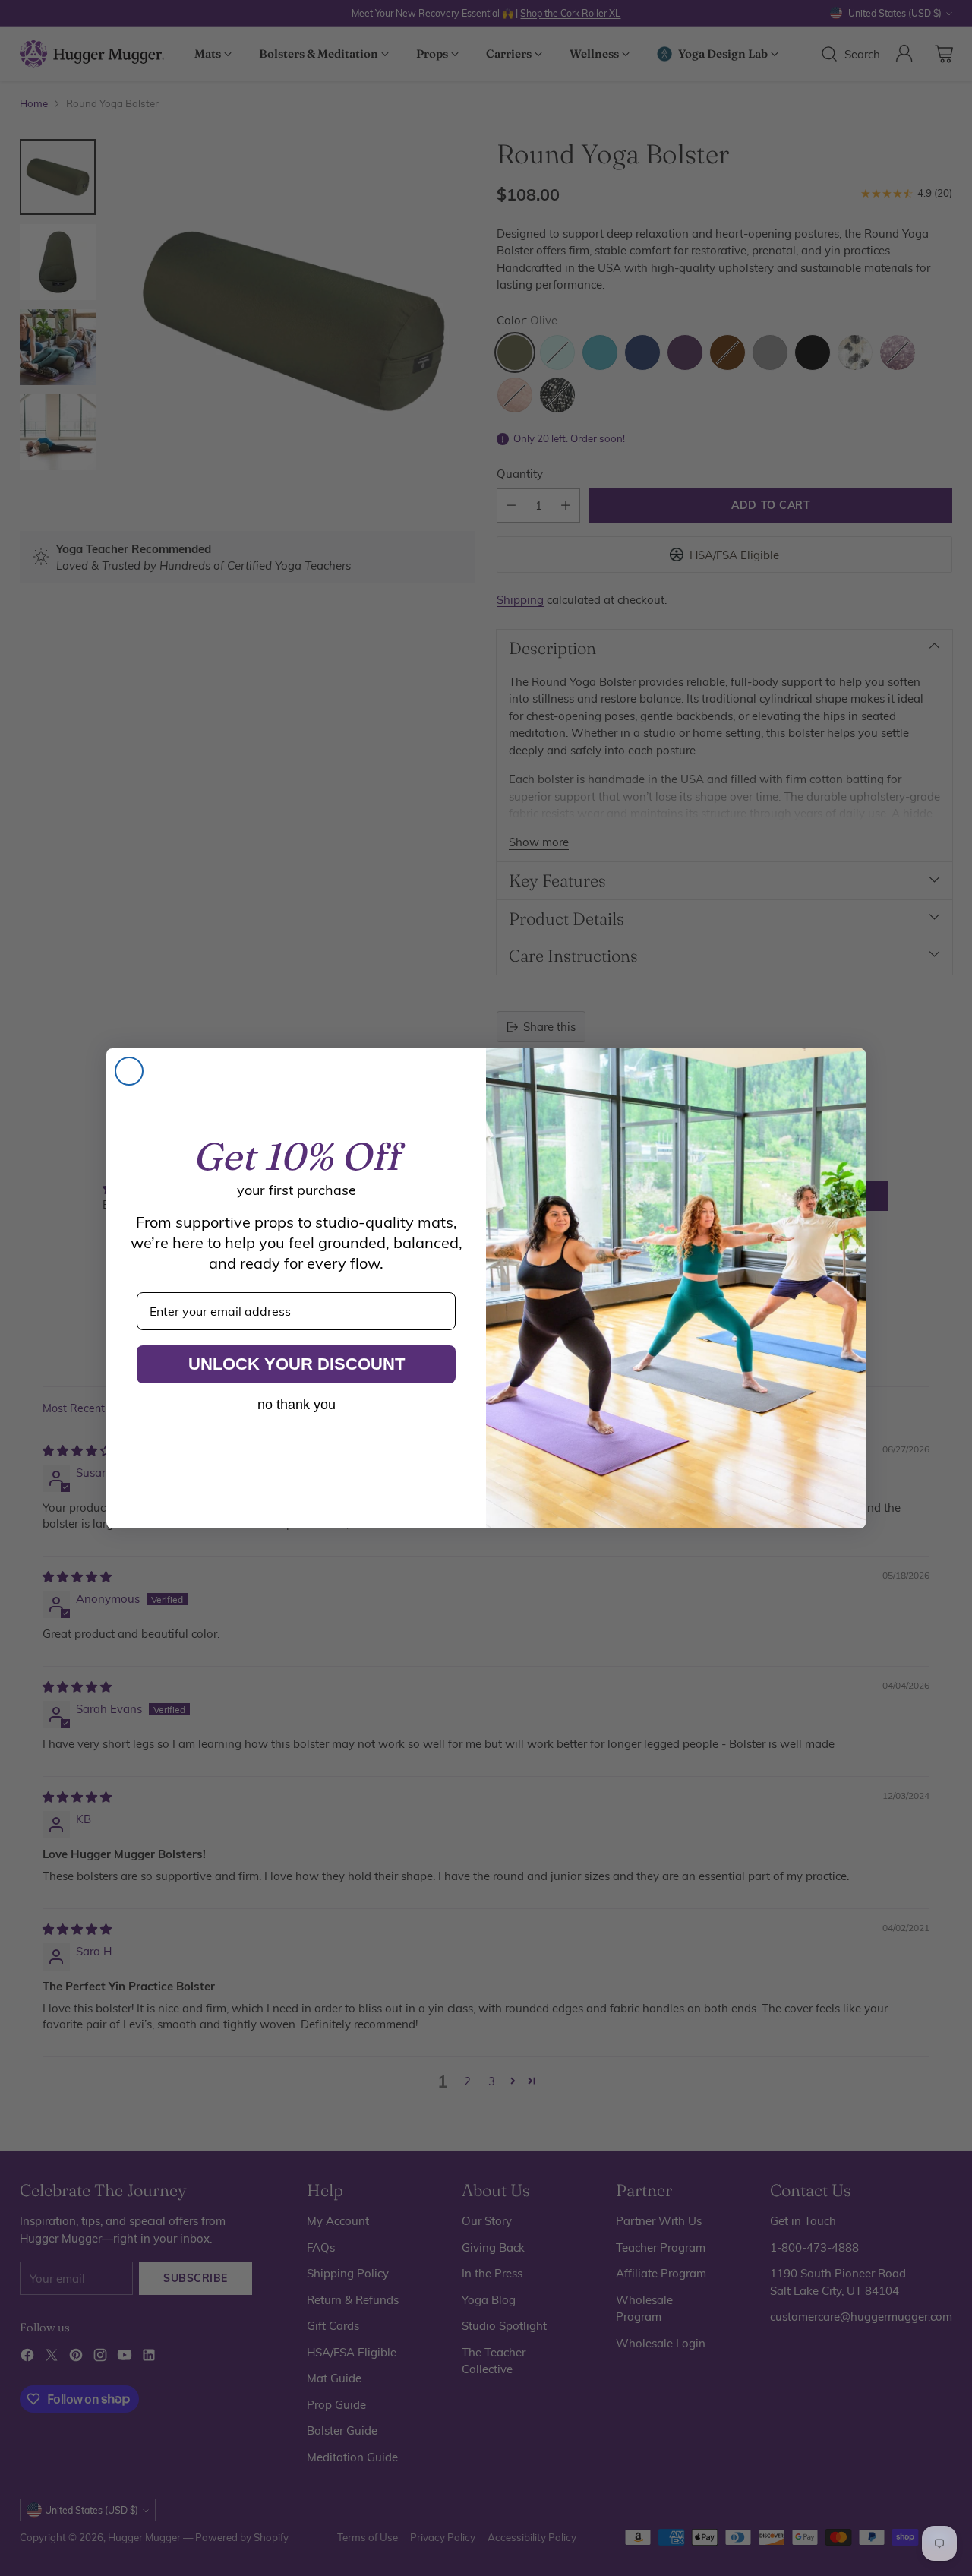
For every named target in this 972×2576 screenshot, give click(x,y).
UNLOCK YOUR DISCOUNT (297, 1364)
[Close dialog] (129, 1071)
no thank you (297, 1405)
